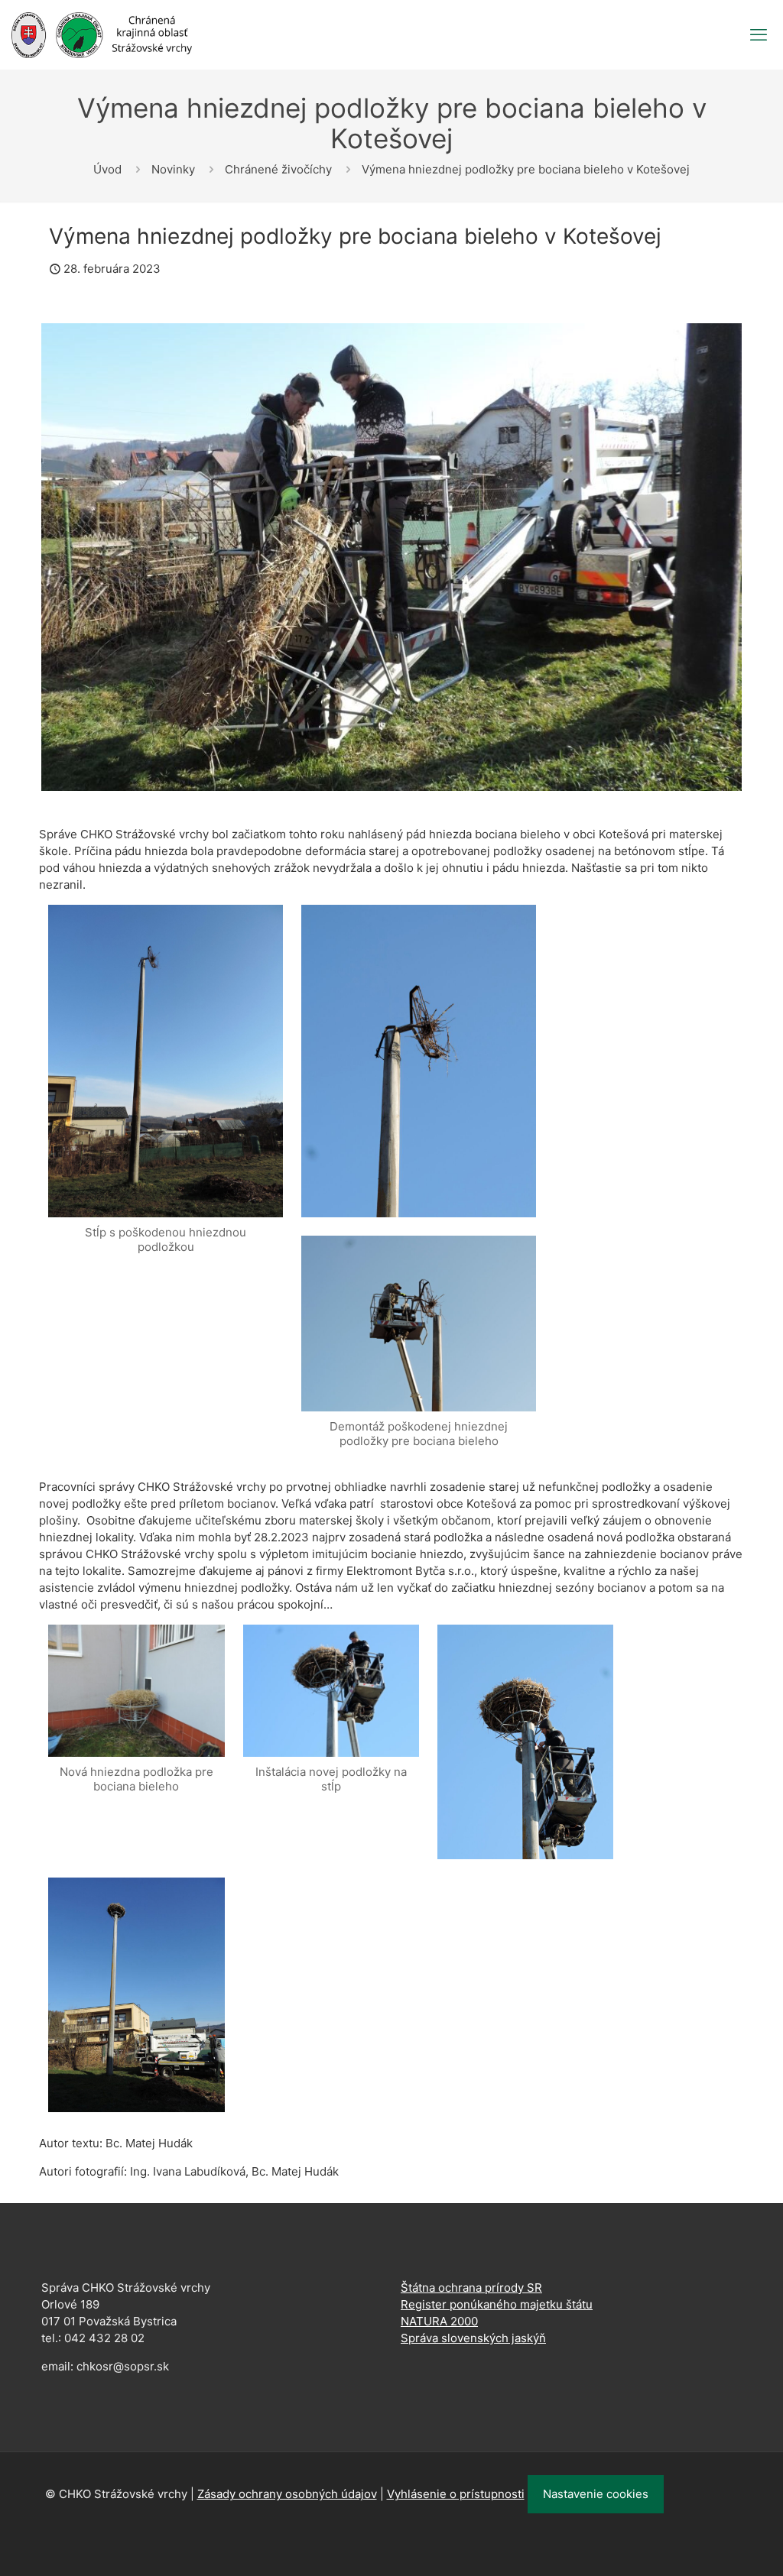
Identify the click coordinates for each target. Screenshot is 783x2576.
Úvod (107, 169)
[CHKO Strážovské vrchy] (102, 34)
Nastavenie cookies (596, 2494)
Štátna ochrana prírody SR (471, 2288)
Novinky (173, 169)
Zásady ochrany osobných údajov (287, 2494)
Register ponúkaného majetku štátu (497, 2304)
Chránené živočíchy (278, 169)
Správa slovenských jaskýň (473, 2338)
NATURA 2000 (439, 2321)
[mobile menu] (759, 34)
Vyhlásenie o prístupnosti (456, 2494)
